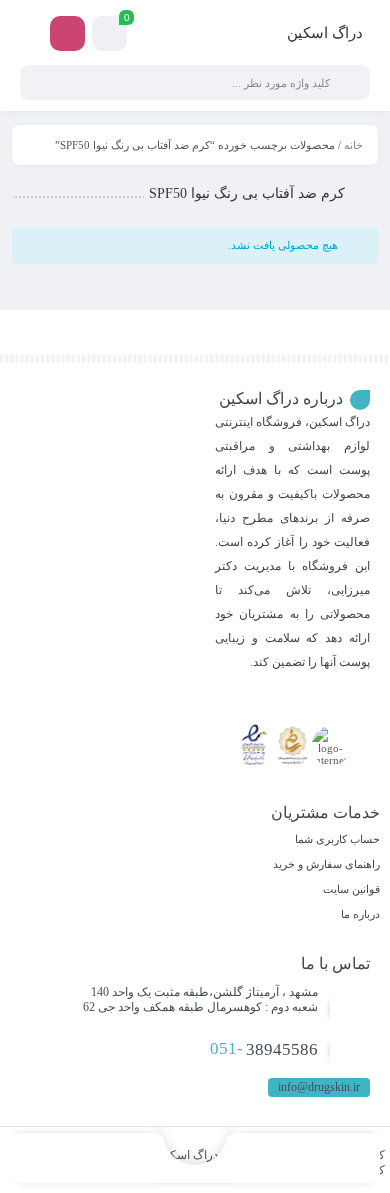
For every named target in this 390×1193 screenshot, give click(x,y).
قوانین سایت (351, 889)
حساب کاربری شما (337, 839)
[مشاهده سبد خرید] (109, 36)
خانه (353, 145)
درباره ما (360, 914)
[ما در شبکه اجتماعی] (67, 33)
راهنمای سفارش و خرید (326, 864)
